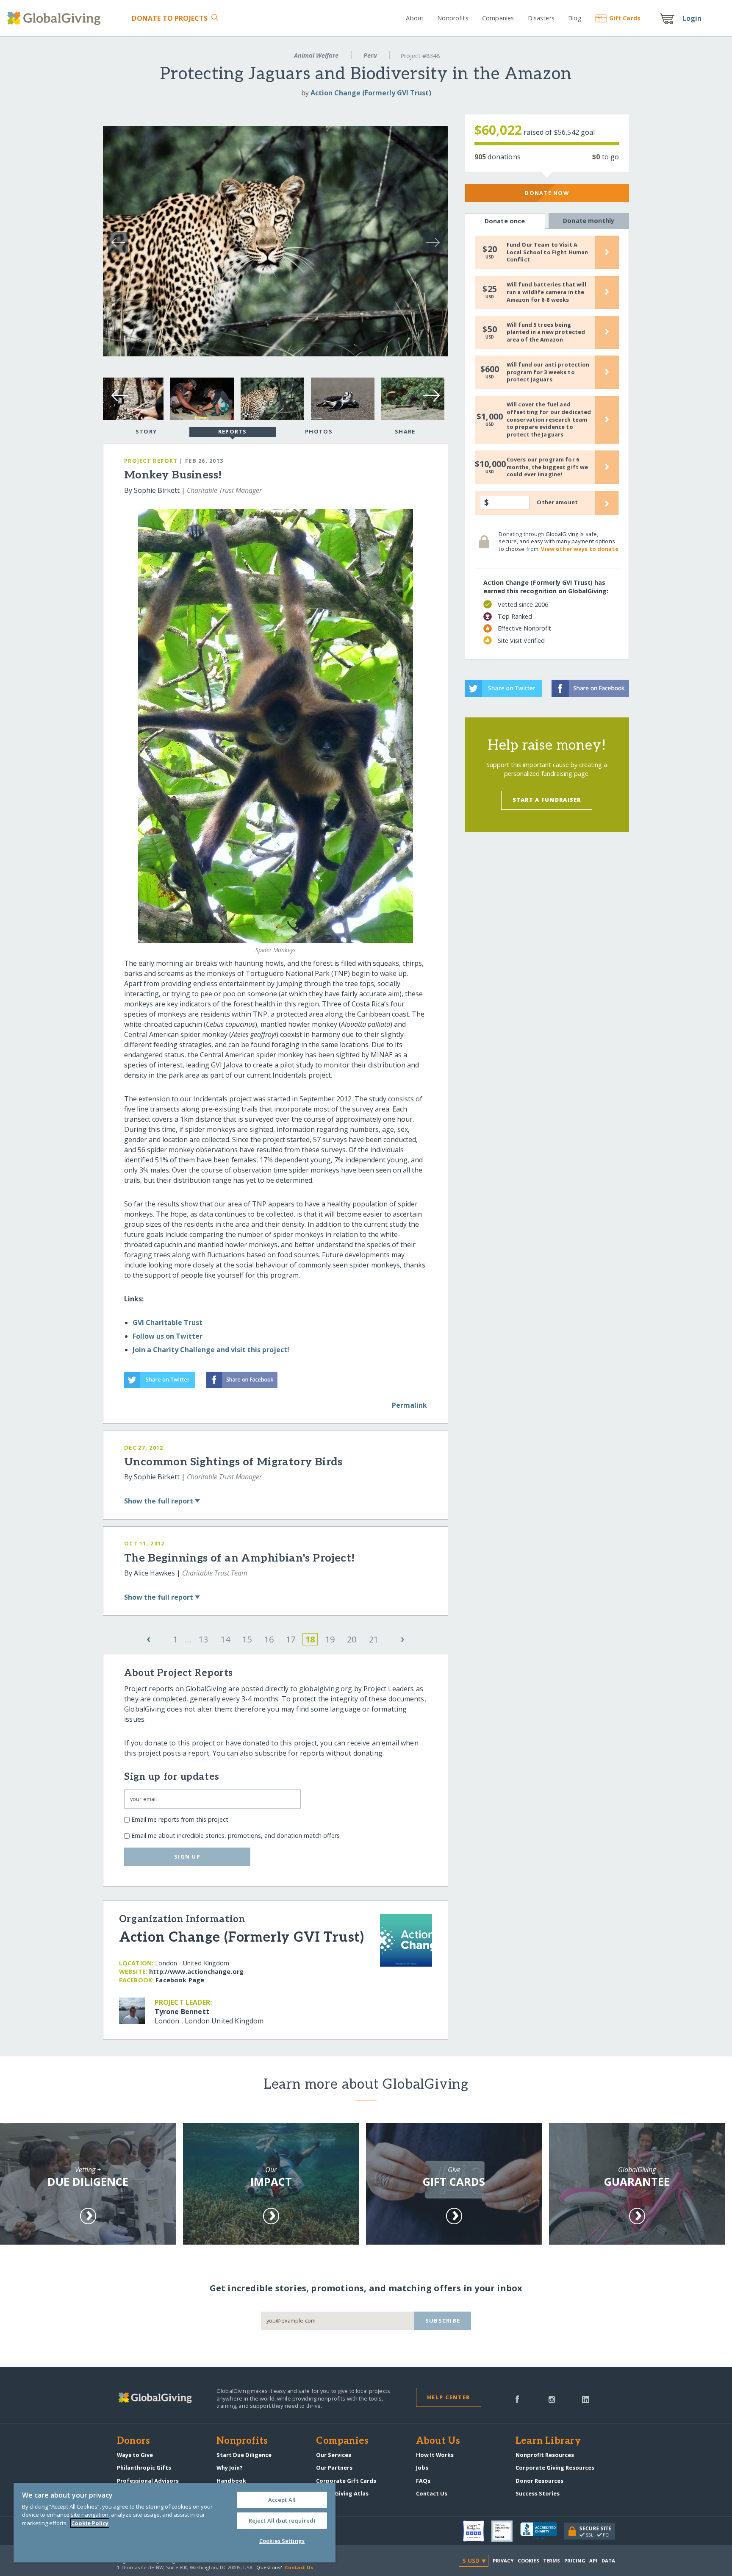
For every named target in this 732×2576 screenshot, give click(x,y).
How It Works (435, 2455)
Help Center (448, 2397)
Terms (552, 2561)
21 (374, 1639)
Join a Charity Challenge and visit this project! (211, 1350)
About (415, 18)
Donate (170, 18)
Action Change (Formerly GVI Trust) (371, 93)
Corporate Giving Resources (555, 2468)
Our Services (334, 2455)
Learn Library (548, 2441)
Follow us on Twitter (168, 1336)
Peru (370, 55)
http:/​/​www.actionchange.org (196, 1972)
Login (692, 18)
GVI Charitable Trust (168, 1323)
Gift (625, 18)
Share (405, 431)
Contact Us (432, 2493)
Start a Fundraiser (547, 800)
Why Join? (230, 2468)
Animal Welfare (316, 55)
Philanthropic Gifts (144, 2468)
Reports (233, 431)
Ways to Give (135, 2455)
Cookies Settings (282, 2541)
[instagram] (552, 2398)
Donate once (505, 221)
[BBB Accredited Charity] (542, 2532)
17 (291, 1639)
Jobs (422, 2468)
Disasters (541, 18)
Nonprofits (453, 18)
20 (352, 1639)
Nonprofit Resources (545, 2455)
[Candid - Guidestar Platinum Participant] (506, 2531)
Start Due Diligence (244, 2455)
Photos (319, 431)
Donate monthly (589, 221)
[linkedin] (586, 2398)
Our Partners (334, 2468)
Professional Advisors (148, 2481)
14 (225, 1639)
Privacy (503, 2561)
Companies (498, 18)
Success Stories (538, 2493)
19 (330, 1639)
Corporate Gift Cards (346, 2481)
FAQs (423, 2481)
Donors (133, 2441)
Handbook (231, 2481)
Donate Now (547, 193)
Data (608, 2561)
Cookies (528, 2561)
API (593, 2561)
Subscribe (443, 2320)
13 (203, 1639)
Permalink (409, 1405)
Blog (575, 18)
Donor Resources (539, 2481)
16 (269, 1639)
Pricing (575, 2561)
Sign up (187, 1856)
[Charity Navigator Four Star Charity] (477, 2531)
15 (247, 1639)
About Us (438, 2441)
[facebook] (517, 2398)
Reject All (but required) (282, 2520)
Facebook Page (180, 1980)
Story (146, 431)
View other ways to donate (579, 549)
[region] (175, 2523)
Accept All (282, 2500)
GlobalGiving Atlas (342, 2493)
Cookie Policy (90, 2523)
